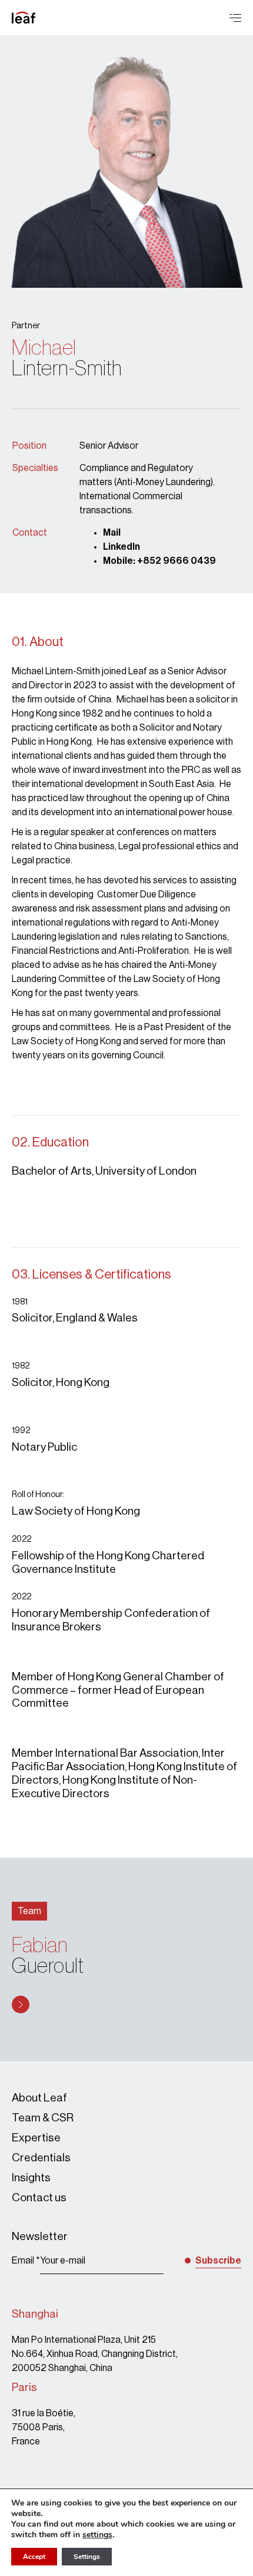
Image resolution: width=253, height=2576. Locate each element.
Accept (34, 2557)
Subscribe (218, 2261)
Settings (87, 2557)
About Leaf (39, 2098)
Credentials (41, 2158)
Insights (31, 2178)
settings (97, 2535)
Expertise (36, 2138)
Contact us (39, 2197)
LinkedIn (121, 547)
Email (26, 2261)
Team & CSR (43, 2118)
